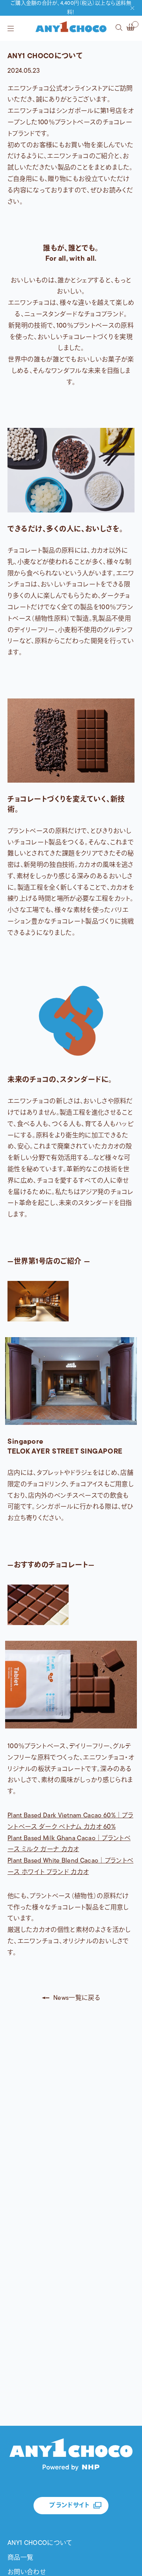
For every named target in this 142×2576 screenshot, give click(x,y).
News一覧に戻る (77, 1998)
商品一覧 (20, 2558)
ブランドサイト (69, 2506)
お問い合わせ (27, 2572)
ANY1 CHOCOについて (40, 2543)
